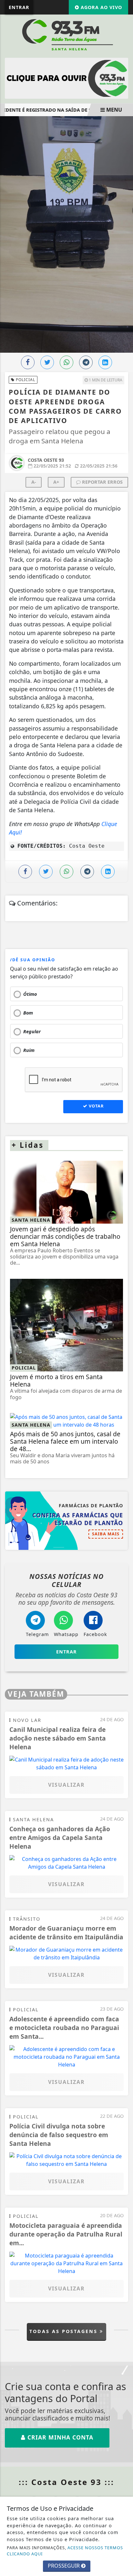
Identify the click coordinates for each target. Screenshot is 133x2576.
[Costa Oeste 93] (66, 35)
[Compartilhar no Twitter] (47, 362)
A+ (56, 482)
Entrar (19, 7)
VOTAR (96, 1106)
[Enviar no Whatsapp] (66, 362)
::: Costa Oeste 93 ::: (66, 2482)
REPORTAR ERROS (102, 482)
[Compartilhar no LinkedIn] (105, 362)
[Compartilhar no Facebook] (28, 362)
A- (34, 482)
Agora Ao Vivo (101, 7)
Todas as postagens (65, 2331)
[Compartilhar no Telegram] (86, 362)
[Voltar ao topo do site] (123, 1417)
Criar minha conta (59, 2437)
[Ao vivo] (66, 78)
